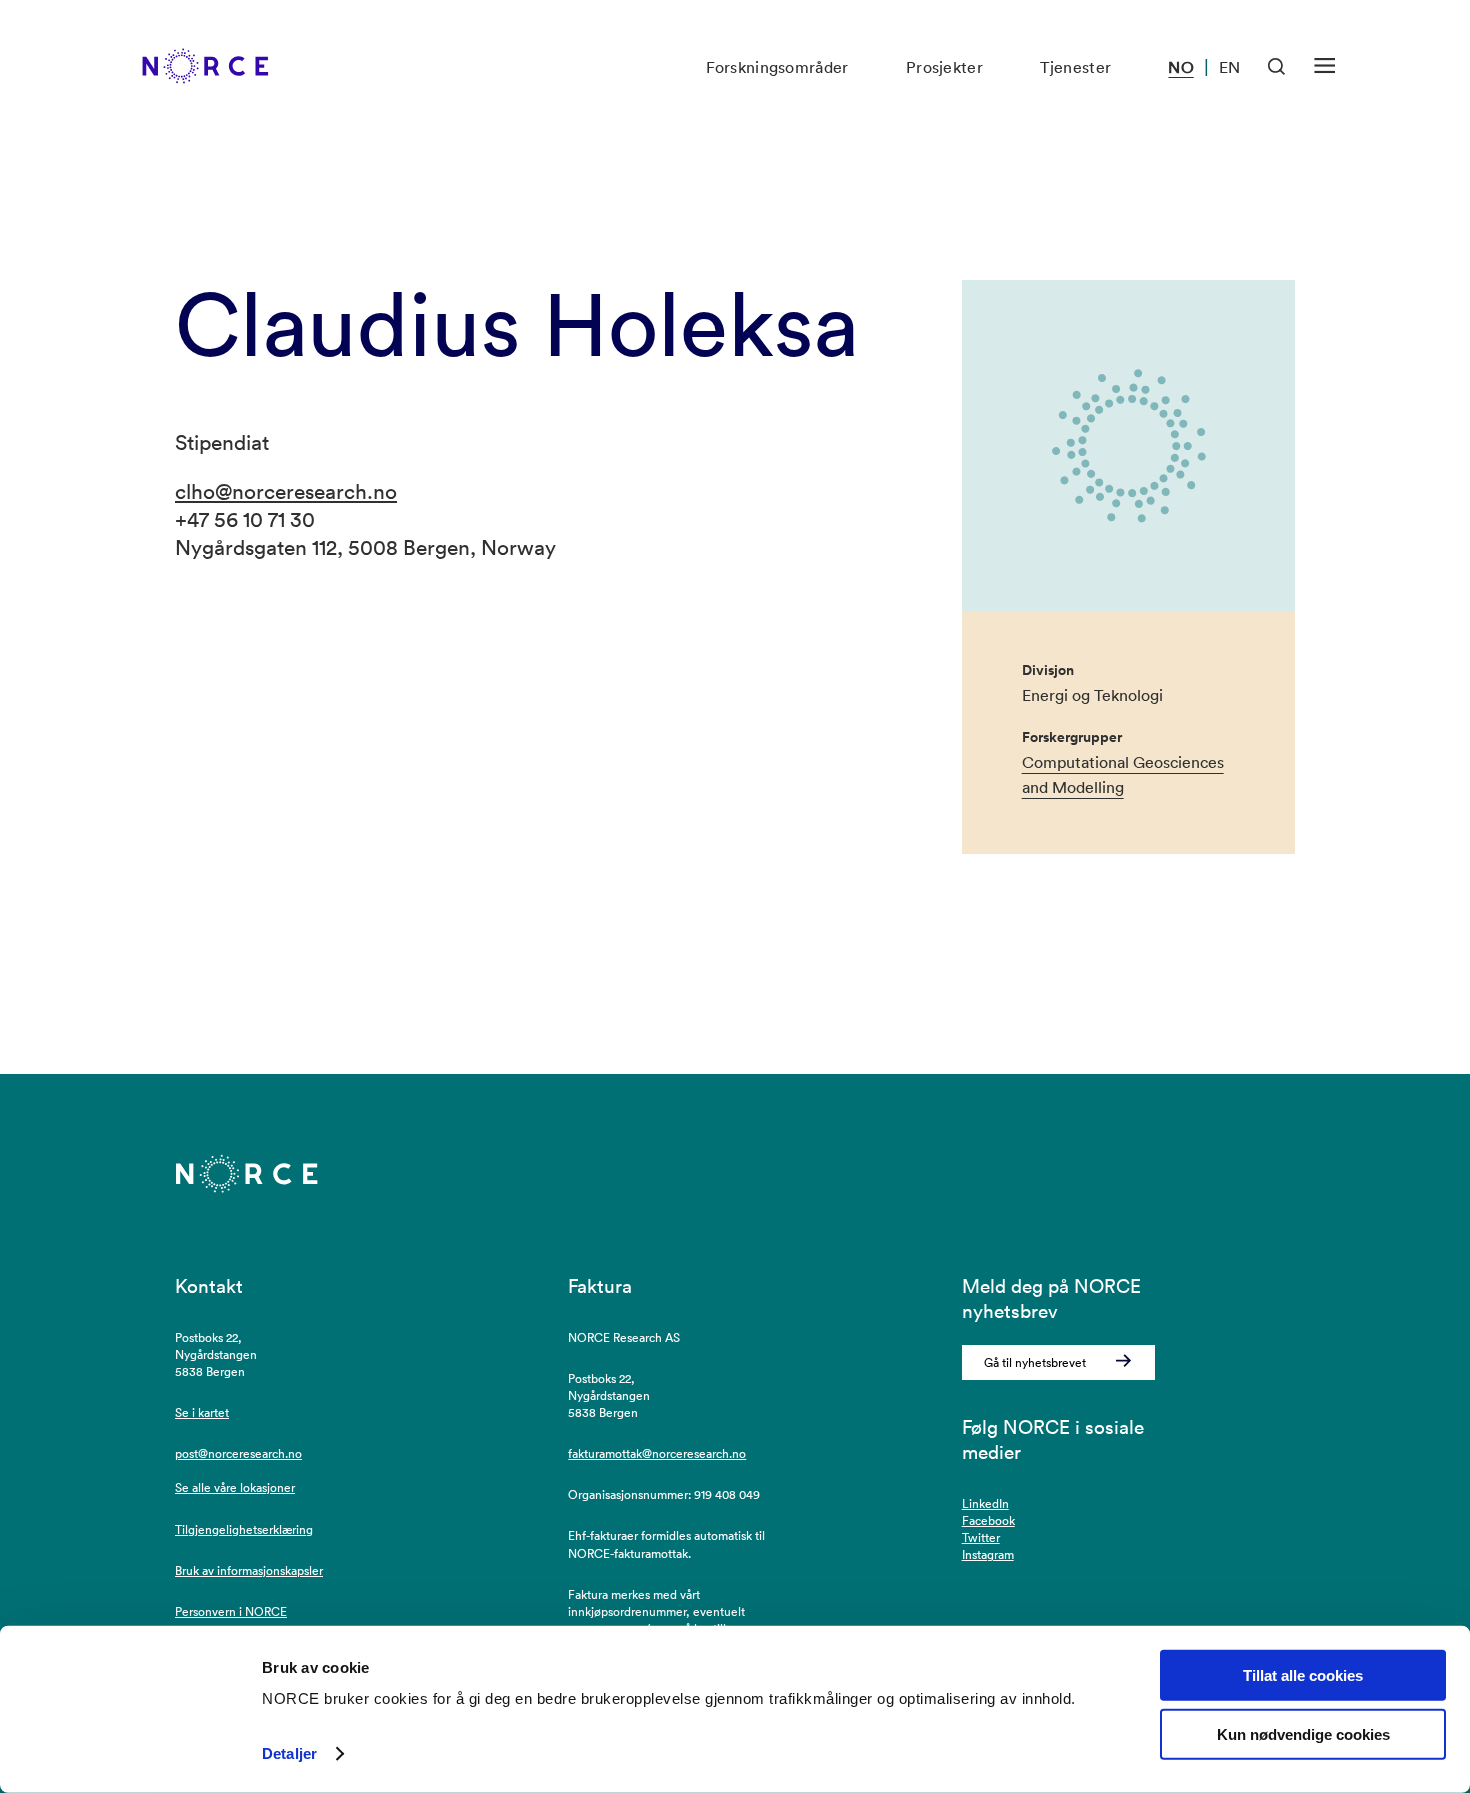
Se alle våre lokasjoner (235, 1487)
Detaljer (289, 1753)
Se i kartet (202, 1412)
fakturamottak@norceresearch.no (657, 1453)
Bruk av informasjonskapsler (249, 1570)
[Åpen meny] (1324, 66)
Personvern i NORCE (231, 1611)
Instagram (988, 1554)
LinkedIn (985, 1503)
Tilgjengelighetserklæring (244, 1529)
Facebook (988, 1520)
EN (1229, 67)
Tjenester (1075, 67)
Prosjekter (944, 67)
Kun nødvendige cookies (1303, 1734)
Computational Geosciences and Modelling (1123, 774)
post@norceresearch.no (238, 1453)
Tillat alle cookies (1303, 1675)
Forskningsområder (777, 67)
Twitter (981, 1537)
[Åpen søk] (1277, 67)
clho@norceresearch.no (286, 491)
